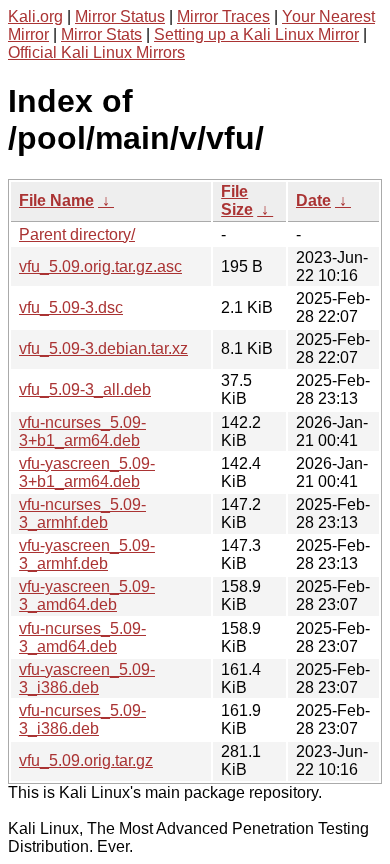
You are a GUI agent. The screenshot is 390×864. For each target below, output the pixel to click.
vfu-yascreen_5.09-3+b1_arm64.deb (87, 472)
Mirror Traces (223, 16)
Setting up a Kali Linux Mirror (256, 34)
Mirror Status (120, 16)
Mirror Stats (101, 34)
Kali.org (35, 16)
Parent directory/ (77, 234)
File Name (56, 200)
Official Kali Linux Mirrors (96, 52)
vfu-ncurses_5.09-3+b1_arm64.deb (82, 431)
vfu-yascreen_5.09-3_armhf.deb (87, 554)
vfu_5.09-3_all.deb (85, 389)
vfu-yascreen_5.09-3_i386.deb (87, 678)
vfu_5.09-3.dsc (71, 307)
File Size (237, 200)
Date (313, 200)
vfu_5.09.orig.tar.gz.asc (100, 266)
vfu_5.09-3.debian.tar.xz (103, 348)
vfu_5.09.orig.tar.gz (86, 760)
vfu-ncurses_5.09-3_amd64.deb (82, 637)
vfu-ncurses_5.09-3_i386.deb (82, 719)
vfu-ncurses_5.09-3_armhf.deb (82, 513)
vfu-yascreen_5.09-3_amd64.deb (87, 595)
